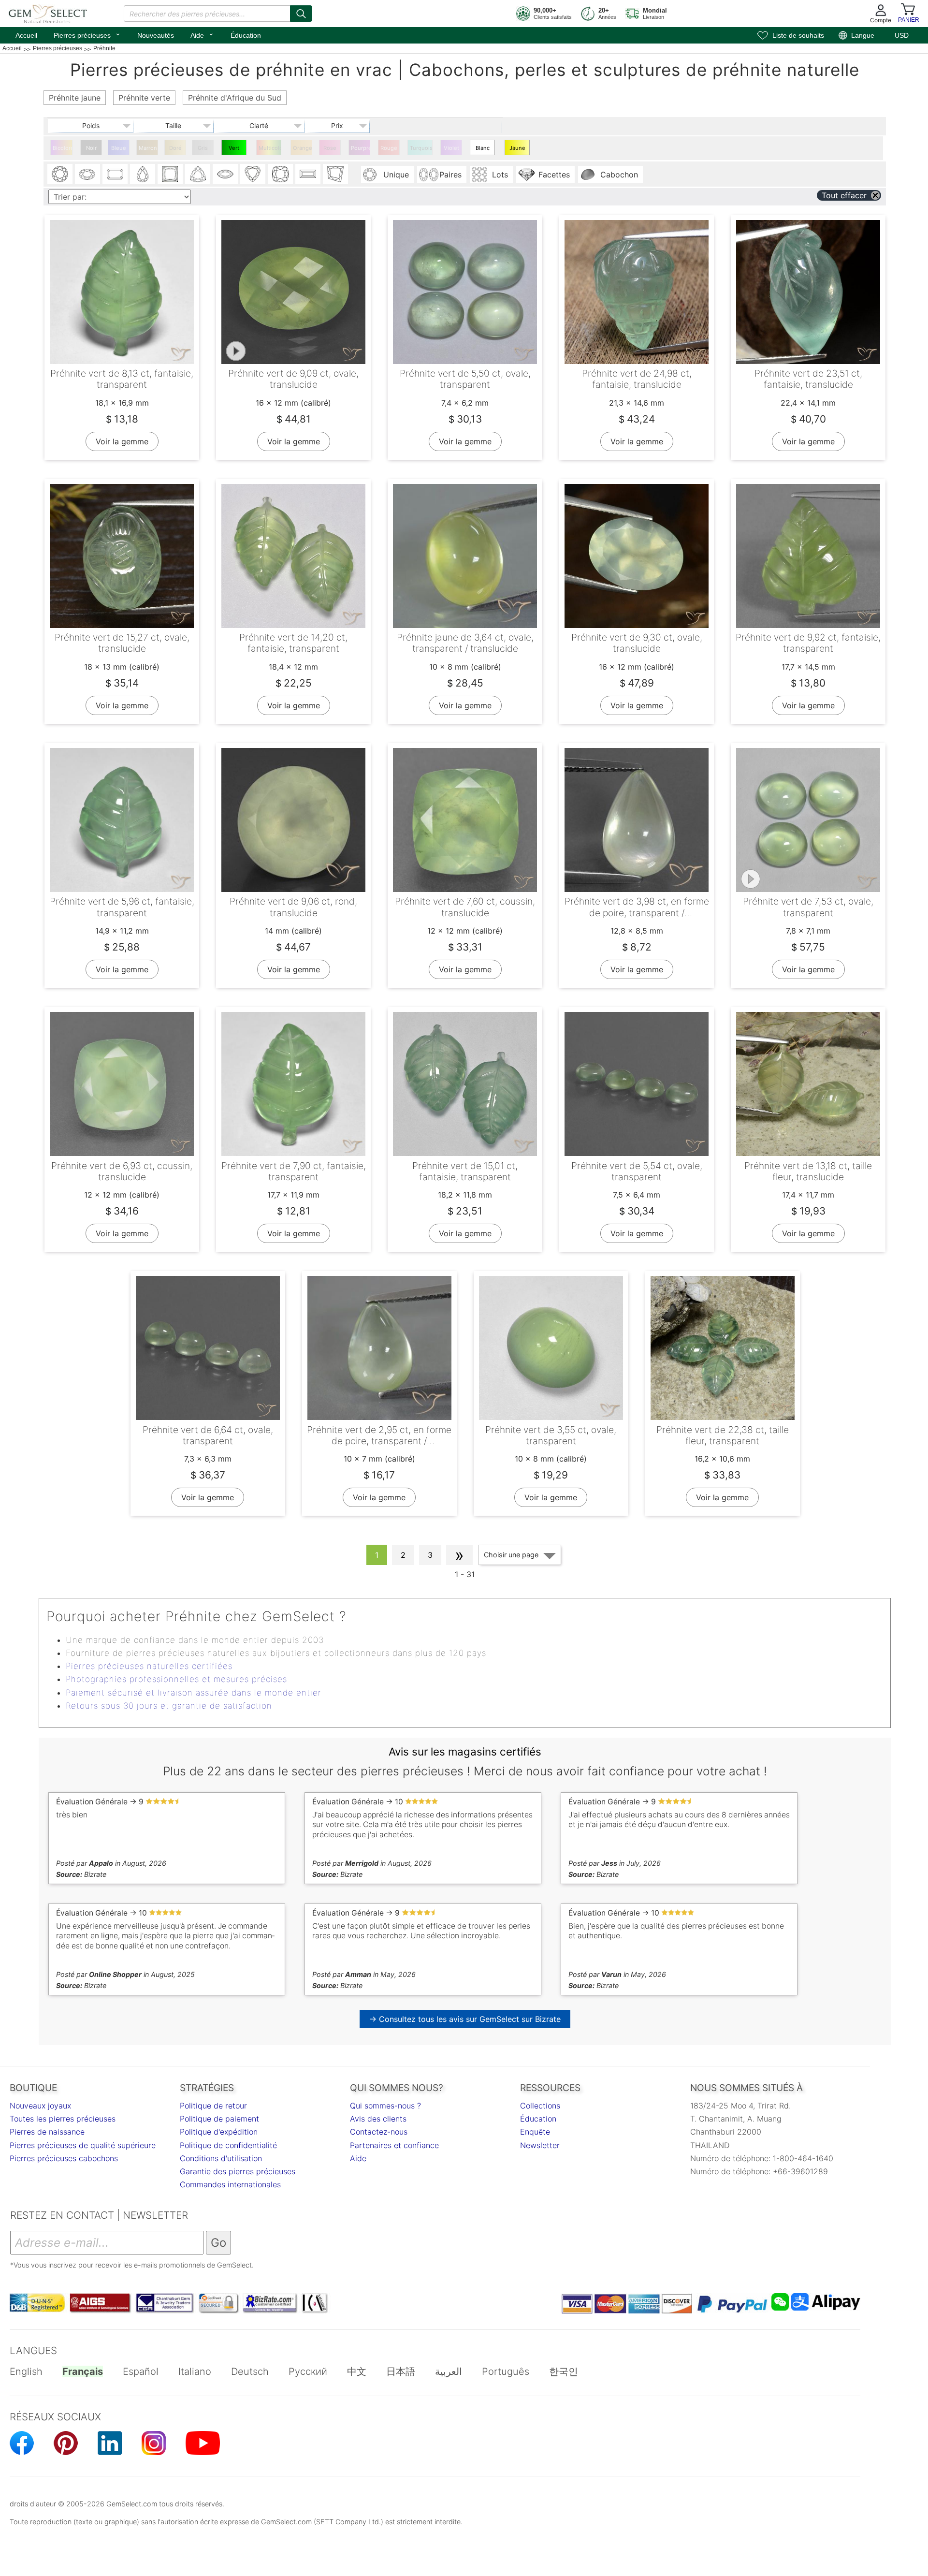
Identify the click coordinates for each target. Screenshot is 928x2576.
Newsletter (540, 2145)
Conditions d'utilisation (221, 2158)
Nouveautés (156, 35)
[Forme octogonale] (115, 174)
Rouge (389, 148)
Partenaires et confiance (394, 2145)
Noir (91, 148)
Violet (451, 148)
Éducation (246, 35)
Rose (330, 148)
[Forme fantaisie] (335, 174)
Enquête (535, 2132)
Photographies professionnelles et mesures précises (176, 1679)
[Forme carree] (170, 174)
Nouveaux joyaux (40, 2106)
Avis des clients (378, 2119)
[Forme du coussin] (280, 174)
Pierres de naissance (47, 2132)
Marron (148, 148)
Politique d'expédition (219, 2132)
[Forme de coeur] (253, 174)
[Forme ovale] (87, 174)
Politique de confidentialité (228, 2145)
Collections (540, 2106)
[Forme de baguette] (308, 174)
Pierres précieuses (87, 34)
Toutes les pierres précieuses (63, 2119)
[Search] (301, 14)
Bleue (119, 148)
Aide (202, 34)
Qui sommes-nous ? (385, 2106)
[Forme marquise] (225, 174)
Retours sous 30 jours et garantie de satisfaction (169, 1706)
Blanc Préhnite (483, 150)
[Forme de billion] (198, 174)
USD (902, 35)
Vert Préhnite (235, 150)
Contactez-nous (379, 2132)
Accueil (26, 35)
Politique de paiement (219, 2119)
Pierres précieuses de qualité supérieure (83, 2145)
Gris (203, 148)
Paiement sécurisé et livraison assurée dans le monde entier (194, 1693)
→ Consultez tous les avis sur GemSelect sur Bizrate (465, 2019)
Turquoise (421, 148)
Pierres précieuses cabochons (64, 2158)
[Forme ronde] (60, 174)
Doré (175, 148)
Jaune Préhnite (518, 150)
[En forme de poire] (143, 174)
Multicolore (270, 148)
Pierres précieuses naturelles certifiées (149, 1666)
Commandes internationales (230, 2184)
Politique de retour (213, 2106)
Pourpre (361, 148)
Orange (303, 148)
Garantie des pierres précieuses (238, 2171)
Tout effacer (844, 195)
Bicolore (63, 148)
